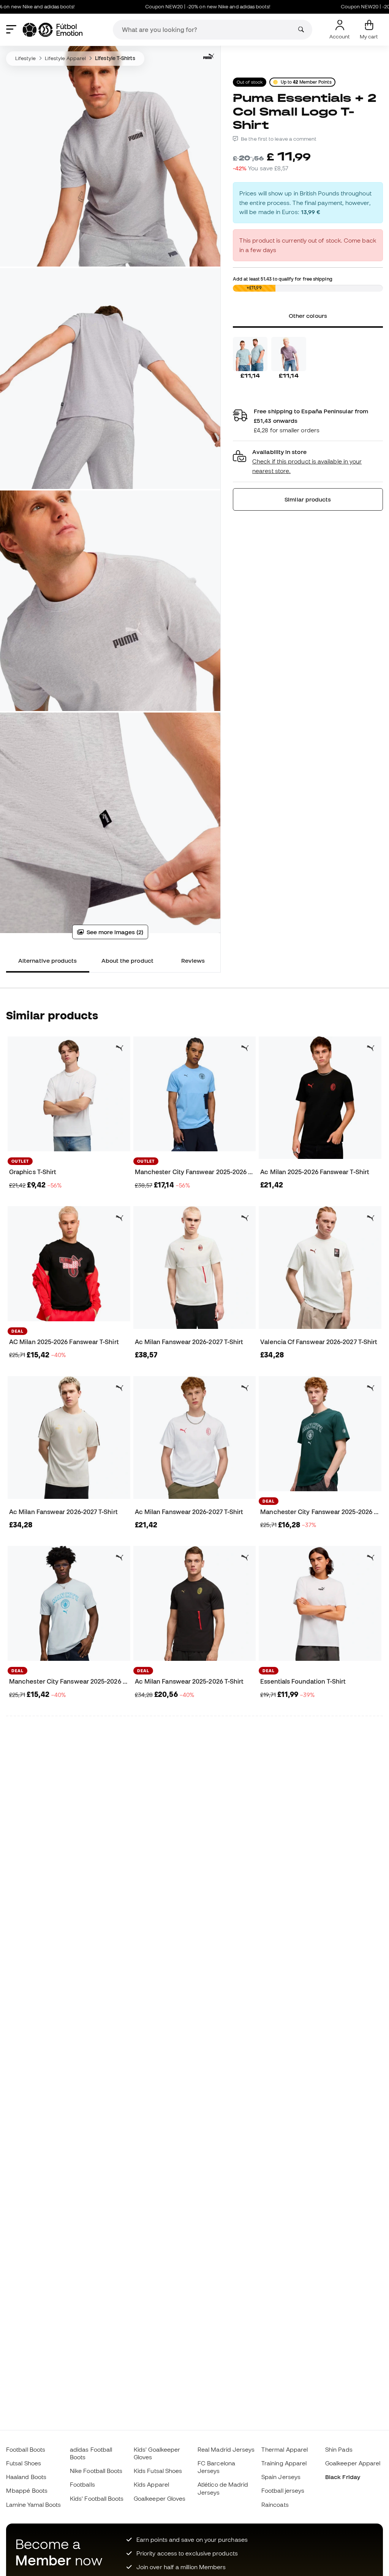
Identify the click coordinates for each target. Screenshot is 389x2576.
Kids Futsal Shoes (158, 2471)
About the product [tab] (127, 960)
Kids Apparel (151, 2484)
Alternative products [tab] (48, 960)
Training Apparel (284, 2463)
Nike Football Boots (96, 2471)
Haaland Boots (26, 2477)
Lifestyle (25, 58)
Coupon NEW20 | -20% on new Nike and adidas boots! (164, 7)
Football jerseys (283, 2490)
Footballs (82, 2484)
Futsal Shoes (24, 2463)
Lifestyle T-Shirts (115, 58)
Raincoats (275, 2505)
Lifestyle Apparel (65, 58)
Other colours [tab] (308, 316)
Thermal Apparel (285, 2449)
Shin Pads (339, 2449)
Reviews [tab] (193, 960)
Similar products (308, 499)
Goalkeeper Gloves (160, 2498)
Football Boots (26, 2449)
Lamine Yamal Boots (33, 2505)
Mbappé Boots (27, 2490)
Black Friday (343, 2477)
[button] (308, 461)
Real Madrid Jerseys (226, 2449)
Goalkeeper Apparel (353, 2463)
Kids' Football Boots (97, 2498)
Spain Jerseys (281, 2477)
